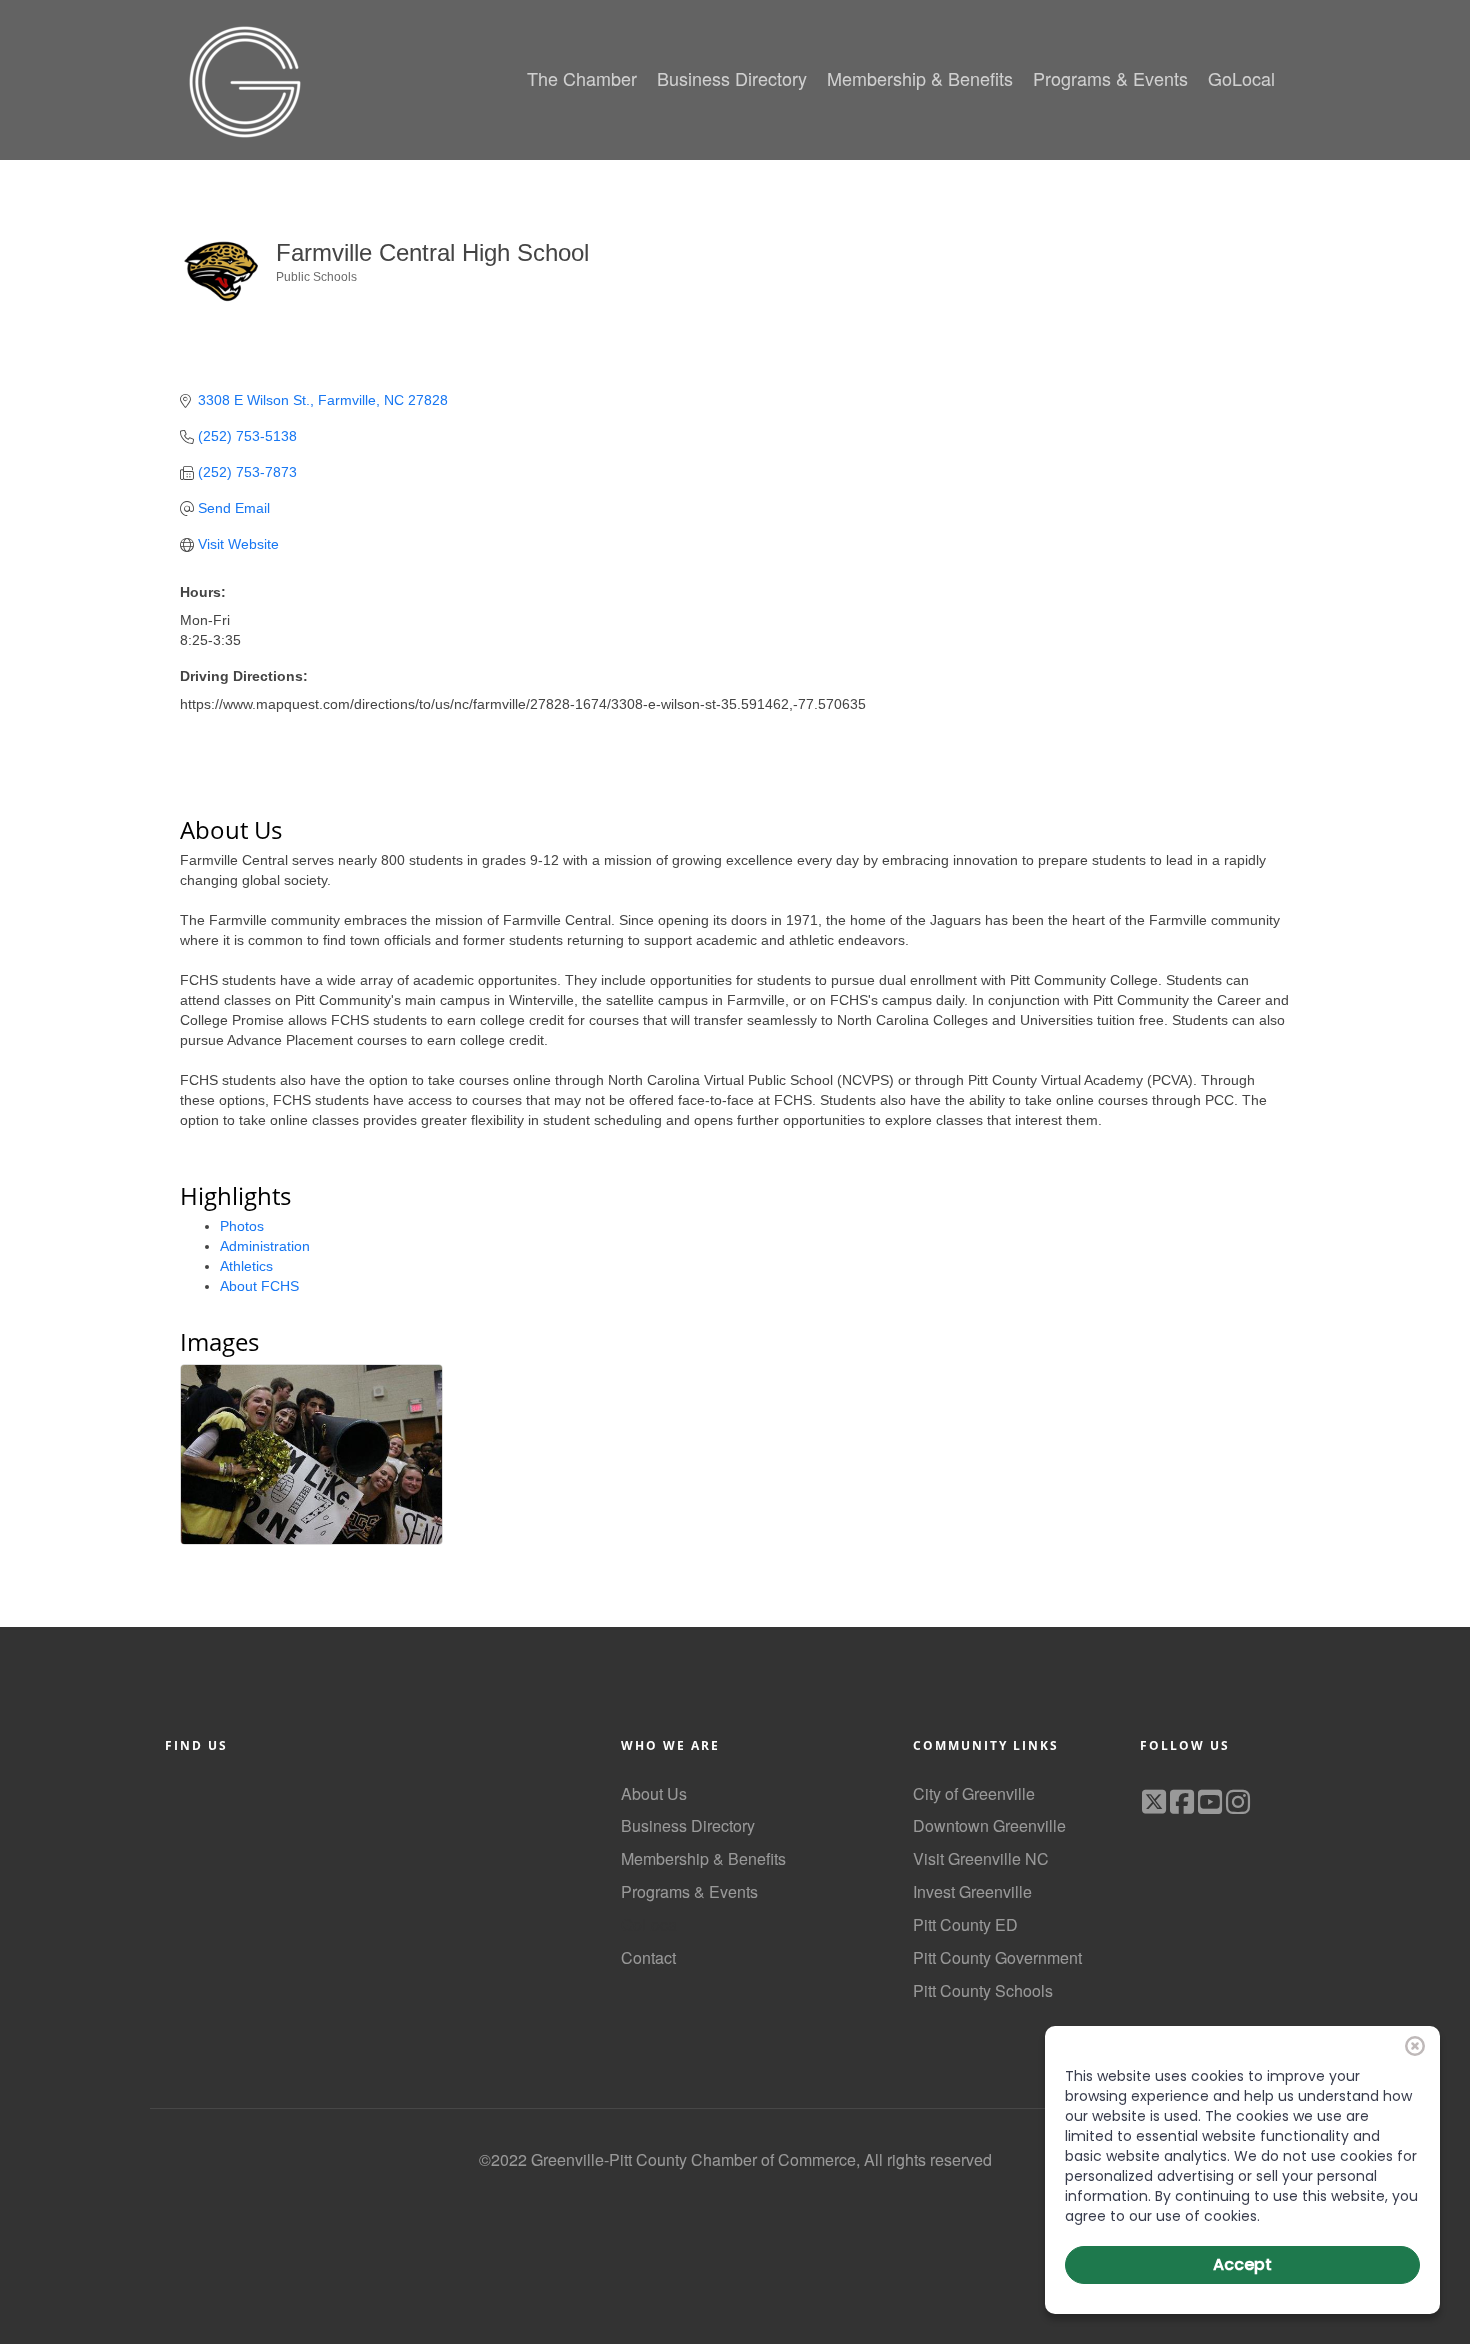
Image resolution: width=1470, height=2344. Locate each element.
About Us (654, 1793)
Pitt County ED (965, 1924)
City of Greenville (974, 1793)
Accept (1242, 2264)
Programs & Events (689, 1891)
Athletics (246, 1266)
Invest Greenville (972, 1891)
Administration (265, 1246)
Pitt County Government (997, 1957)
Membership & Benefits (703, 1858)
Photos (242, 1226)
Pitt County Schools (983, 1990)
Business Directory (688, 1825)
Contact (648, 1957)
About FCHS (259, 1286)
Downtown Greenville (989, 1825)
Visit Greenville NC (981, 1858)
